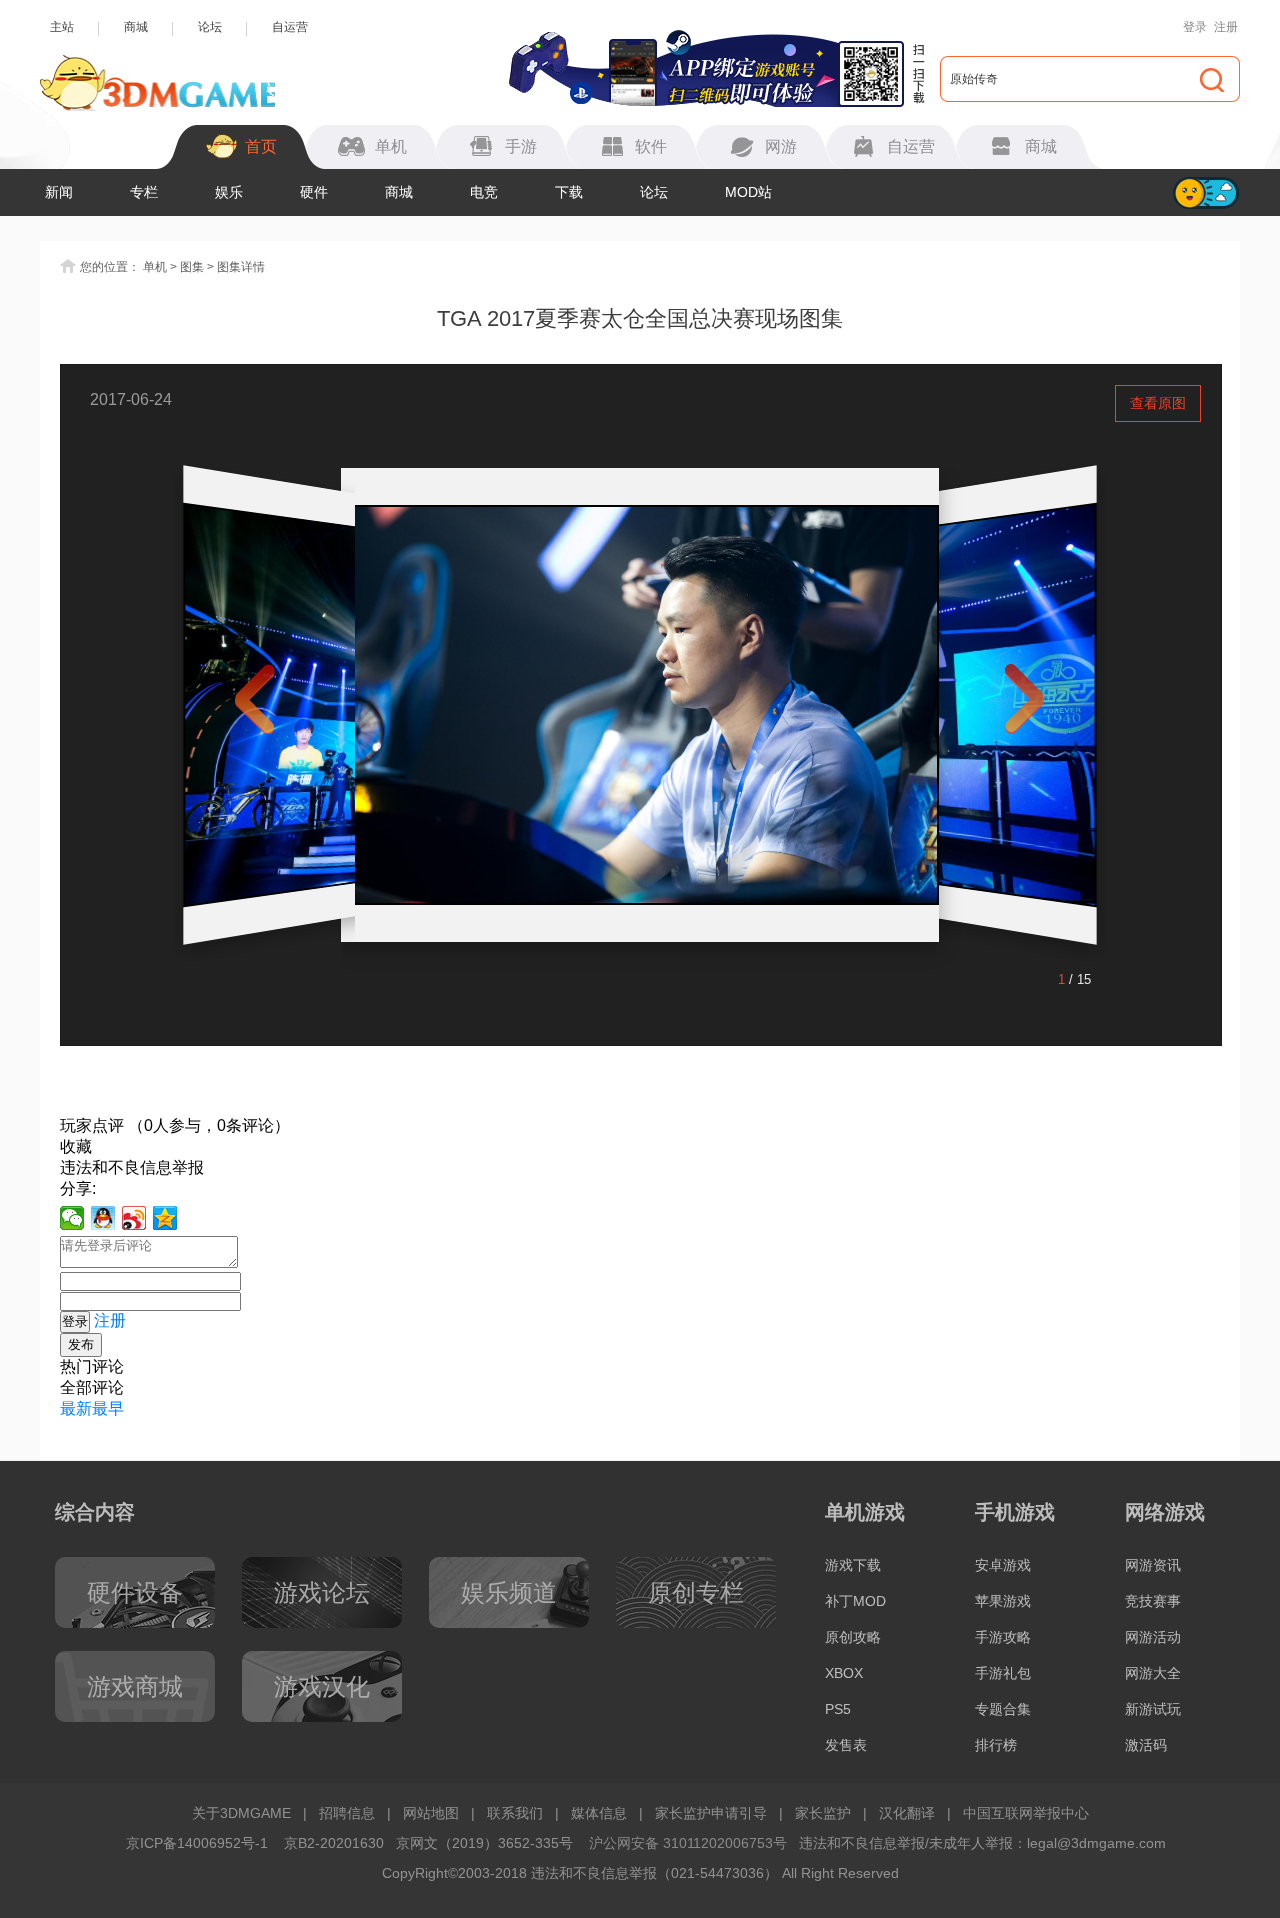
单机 (155, 267)
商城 (136, 27)
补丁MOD (855, 1601)
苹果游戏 (1003, 1601)
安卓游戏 (1003, 1565)
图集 (192, 267)
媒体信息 (599, 1813)
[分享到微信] (72, 1218)
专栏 (144, 192)
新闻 (59, 192)
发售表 (846, 1745)
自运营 (290, 27)
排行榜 (996, 1745)
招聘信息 (347, 1813)
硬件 (314, 192)
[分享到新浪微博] (134, 1218)
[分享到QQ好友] (103, 1218)
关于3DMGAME (241, 1813)
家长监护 (823, 1813)
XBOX (844, 1673)
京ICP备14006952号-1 (197, 1843)
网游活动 (1153, 1637)
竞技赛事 (1153, 1601)
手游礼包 (1003, 1673)
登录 (1195, 27)
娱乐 (229, 192)
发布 (81, 1344)
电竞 (484, 192)
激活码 (1146, 1745)
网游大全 (1153, 1673)
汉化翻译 (907, 1813)
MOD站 (748, 192)
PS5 (838, 1709)
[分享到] (165, 1218)
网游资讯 (1153, 1565)
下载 (569, 192)
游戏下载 (853, 1565)
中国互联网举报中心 (1026, 1813)
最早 (108, 1408)
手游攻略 (1003, 1637)
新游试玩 (1153, 1709)
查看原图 (1158, 403)
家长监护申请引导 (711, 1813)
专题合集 (1003, 1709)
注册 (1226, 27)
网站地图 (431, 1813)
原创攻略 (853, 1637)
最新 (76, 1408)
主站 (62, 27)
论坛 (210, 27)
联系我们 (515, 1813)
